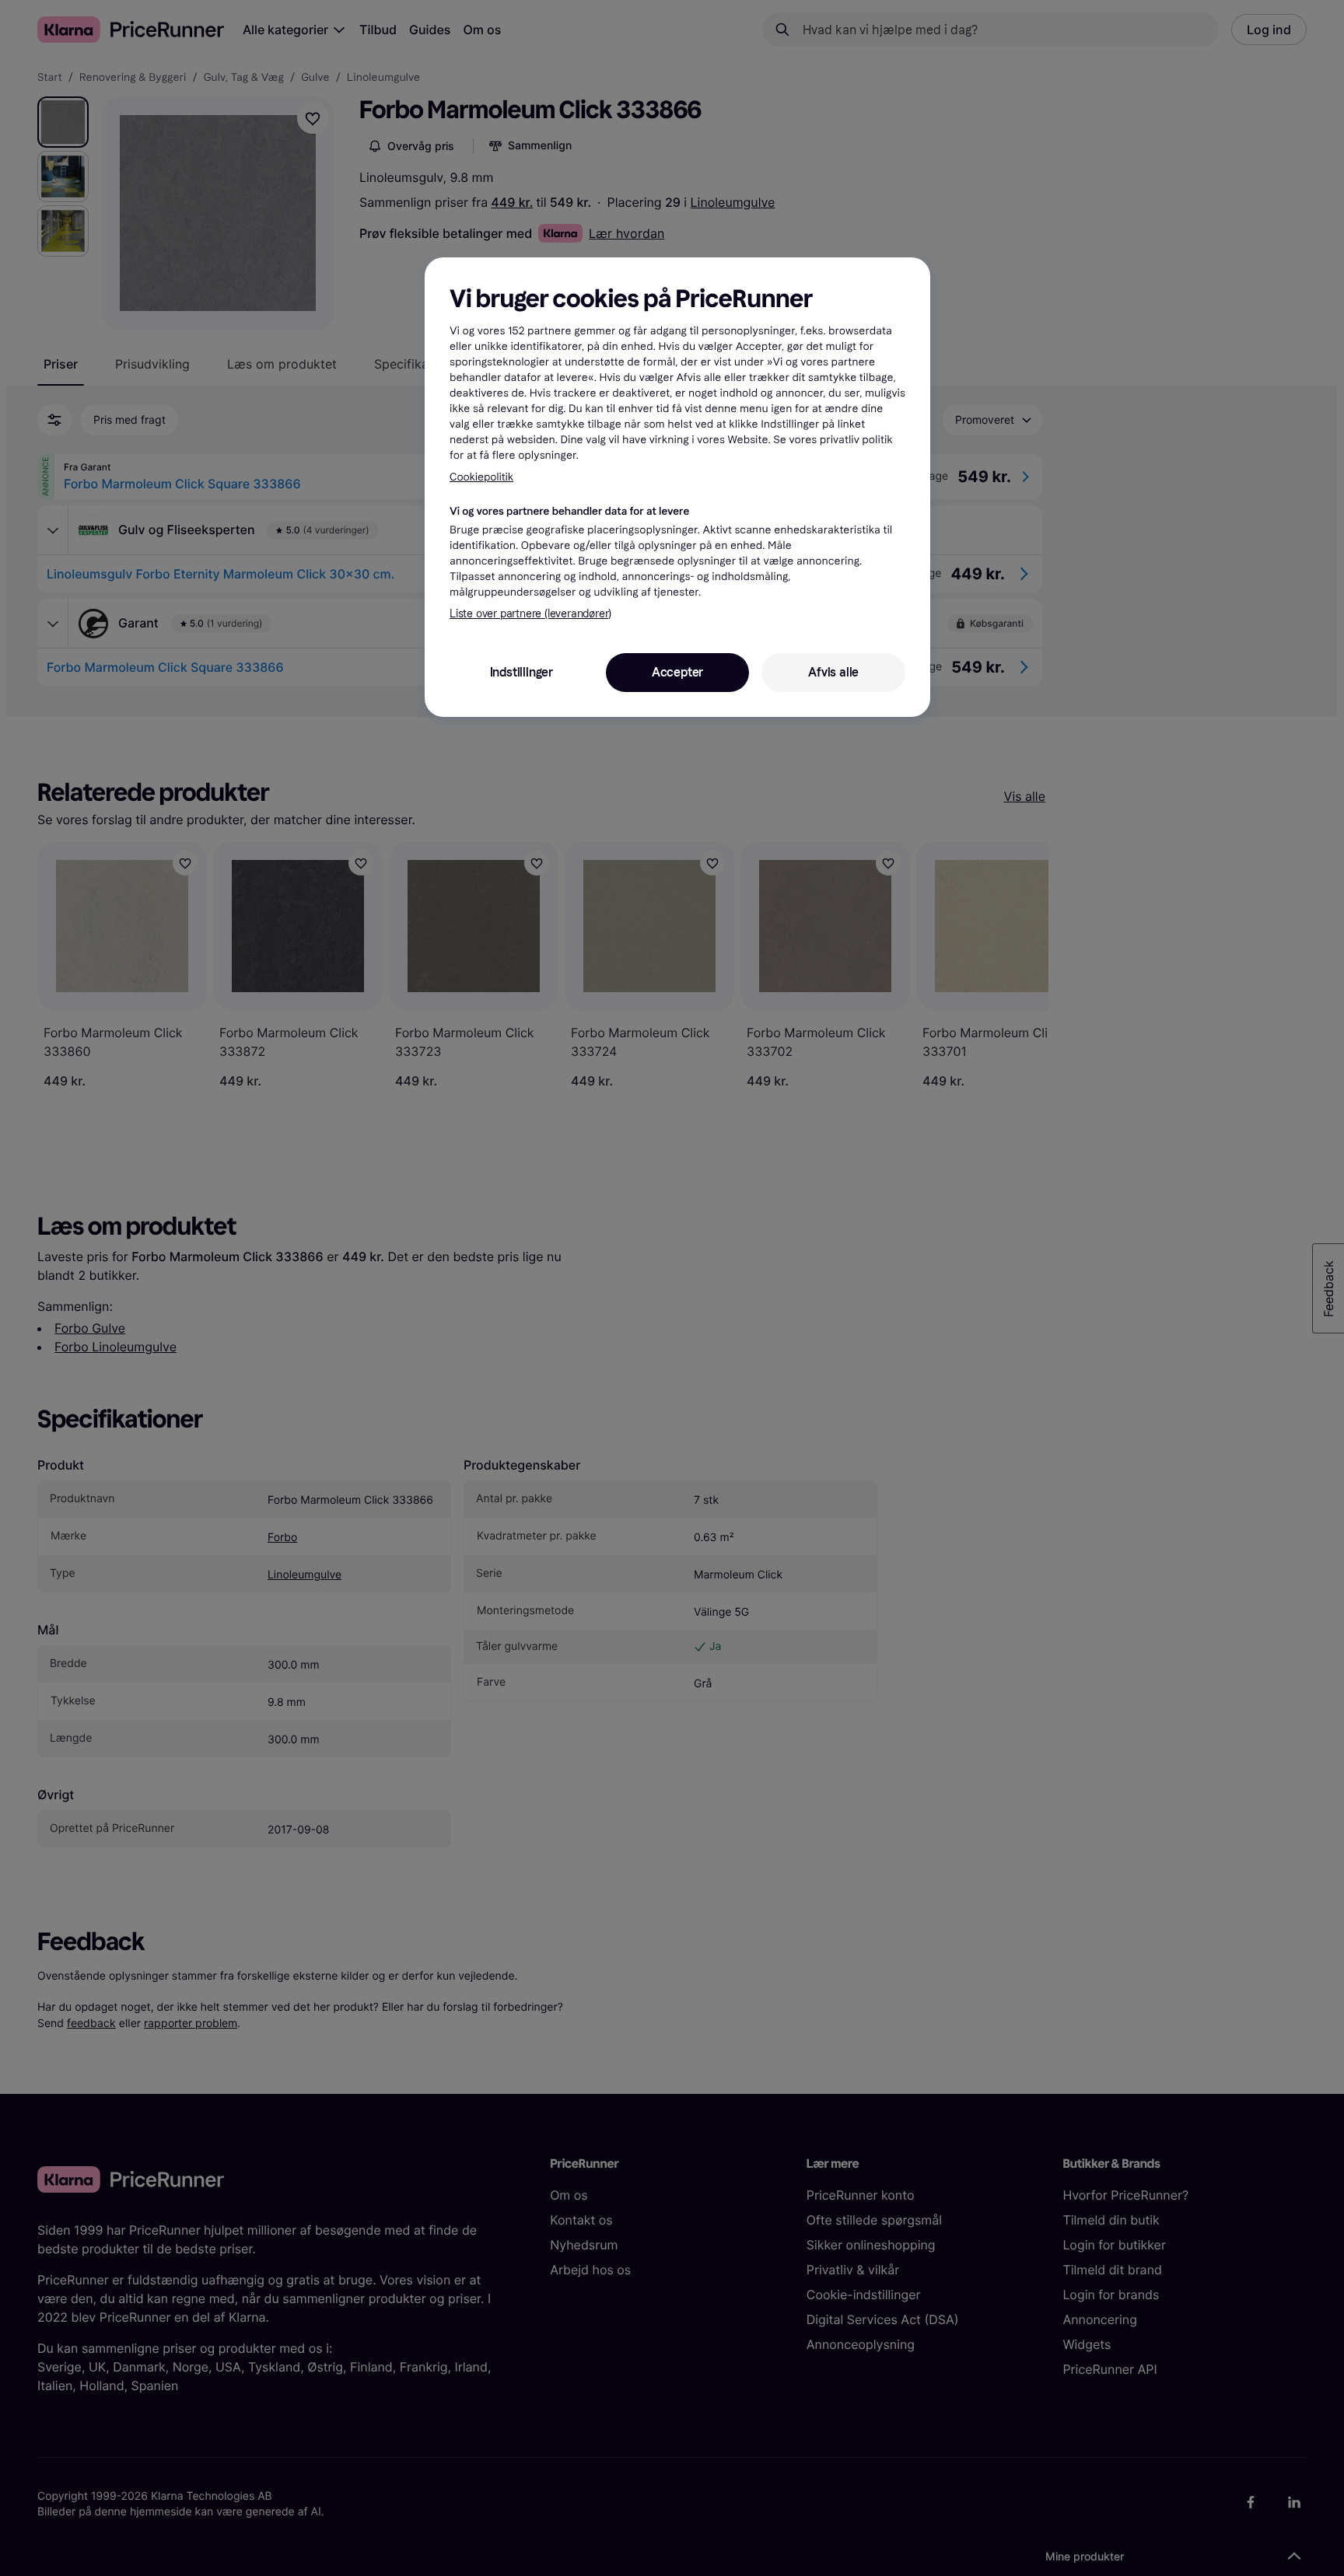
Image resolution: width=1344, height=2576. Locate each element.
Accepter (677, 672)
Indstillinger (521, 672)
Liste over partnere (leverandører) (530, 614)
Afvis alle (833, 672)
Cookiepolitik (481, 477)
